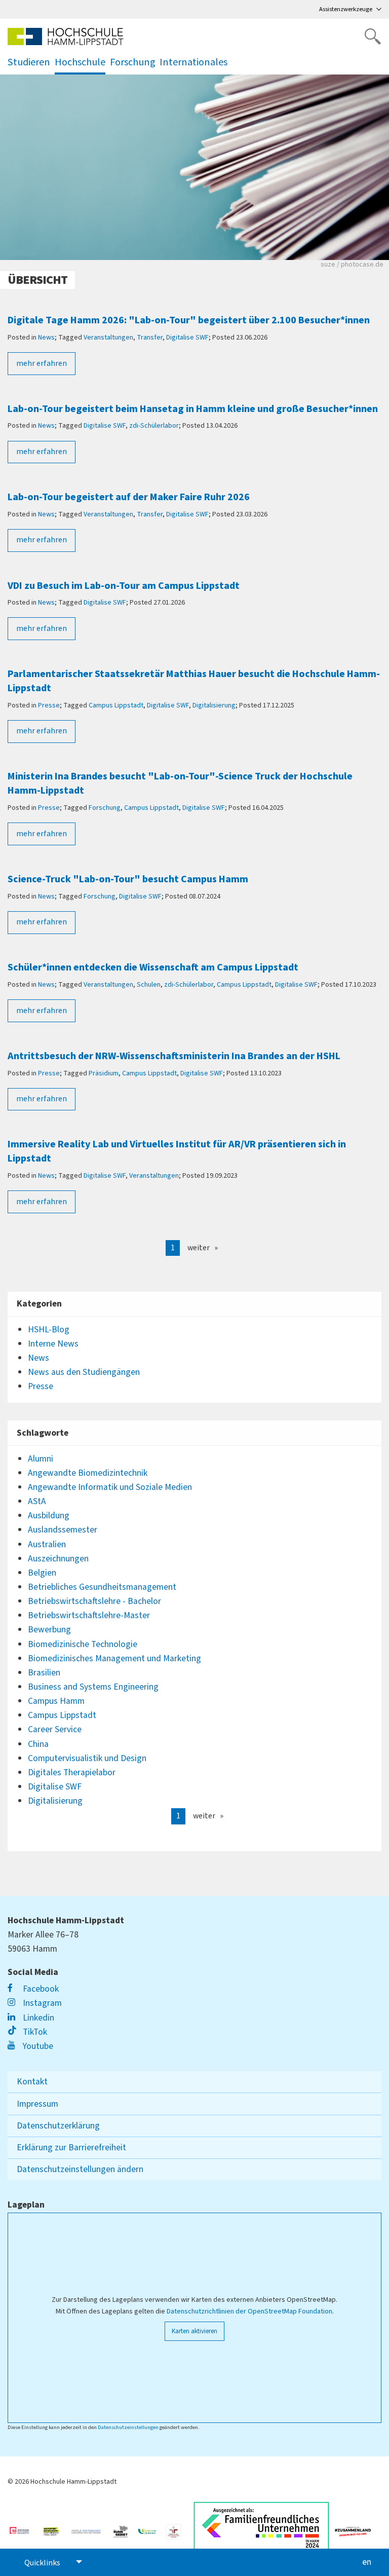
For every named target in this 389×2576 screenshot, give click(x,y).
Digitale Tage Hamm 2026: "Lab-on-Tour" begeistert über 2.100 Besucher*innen (189, 320)
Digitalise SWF (187, 338)
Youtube (37, 2046)
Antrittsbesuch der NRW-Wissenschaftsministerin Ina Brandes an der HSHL (174, 1056)
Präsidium (104, 1073)
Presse (49, 705)
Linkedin (37, 2018)
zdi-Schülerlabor (154, 426)
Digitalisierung (214, 705)
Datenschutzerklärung (58, 2126)
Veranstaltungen (108, 338)
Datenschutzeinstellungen (128, 2427)
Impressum (37, 2104)
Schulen (149, 985)
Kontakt (32, 2082)
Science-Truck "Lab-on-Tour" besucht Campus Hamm (128, 879)
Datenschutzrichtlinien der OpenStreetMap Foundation (249, 2311)
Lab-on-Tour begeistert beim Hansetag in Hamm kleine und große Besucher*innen (193, 409)
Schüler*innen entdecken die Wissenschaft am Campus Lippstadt (153, 967)
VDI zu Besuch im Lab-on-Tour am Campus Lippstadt (124, 586)
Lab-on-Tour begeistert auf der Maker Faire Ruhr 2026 (129, 497)
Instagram (41, 2003)
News (46, 338)
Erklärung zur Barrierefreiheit (71, 2148)
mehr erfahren (42, 363)
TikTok (34, 2032)
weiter (199, 1248)
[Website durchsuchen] (373, 36)
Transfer (150, 338)
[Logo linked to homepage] (66, 36)
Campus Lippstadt (116, 705)
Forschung (105, 808)
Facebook (40, 1989)
